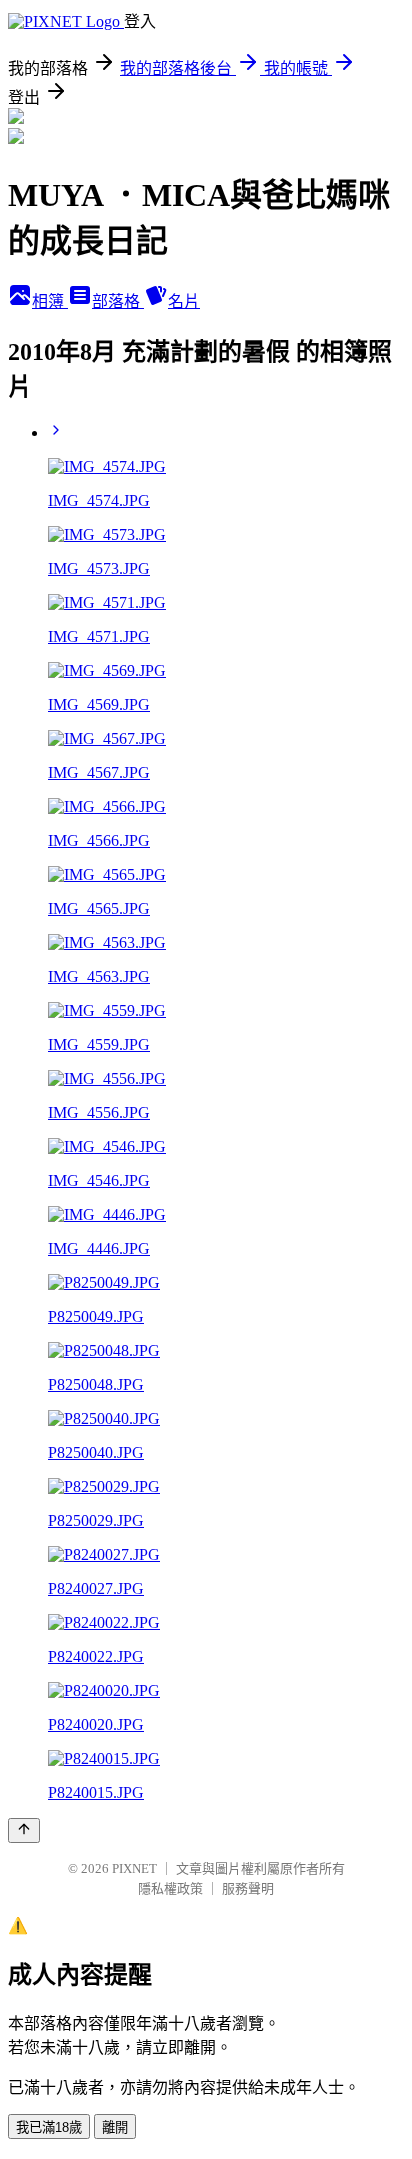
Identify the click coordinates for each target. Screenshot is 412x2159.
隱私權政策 (170, 1888)
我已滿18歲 (49, 2127)
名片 (184, 301)
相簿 (50, 301)
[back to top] (24, 1830)
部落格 (118, 301)
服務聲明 (248, 1888)
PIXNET (134, 1868)
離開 (115, 2127)
